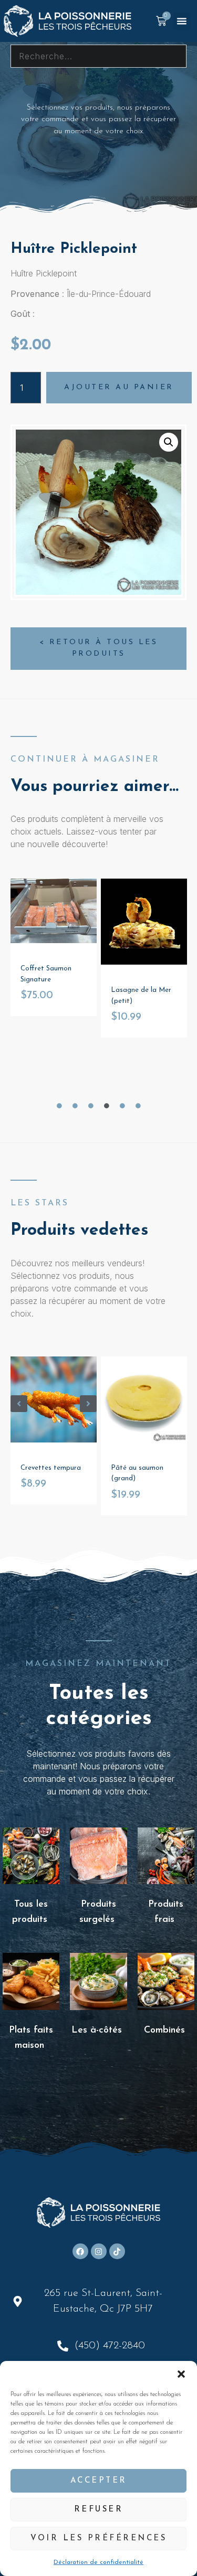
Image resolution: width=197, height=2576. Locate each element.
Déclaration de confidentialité (98, 2562)
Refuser (99, 2510)
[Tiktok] (117, 2251)
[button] (181, 2374)
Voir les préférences (98, 2538)
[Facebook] (80, 2251)
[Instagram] (99, 2251)
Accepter (99, 2481)
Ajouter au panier (119, 387)
